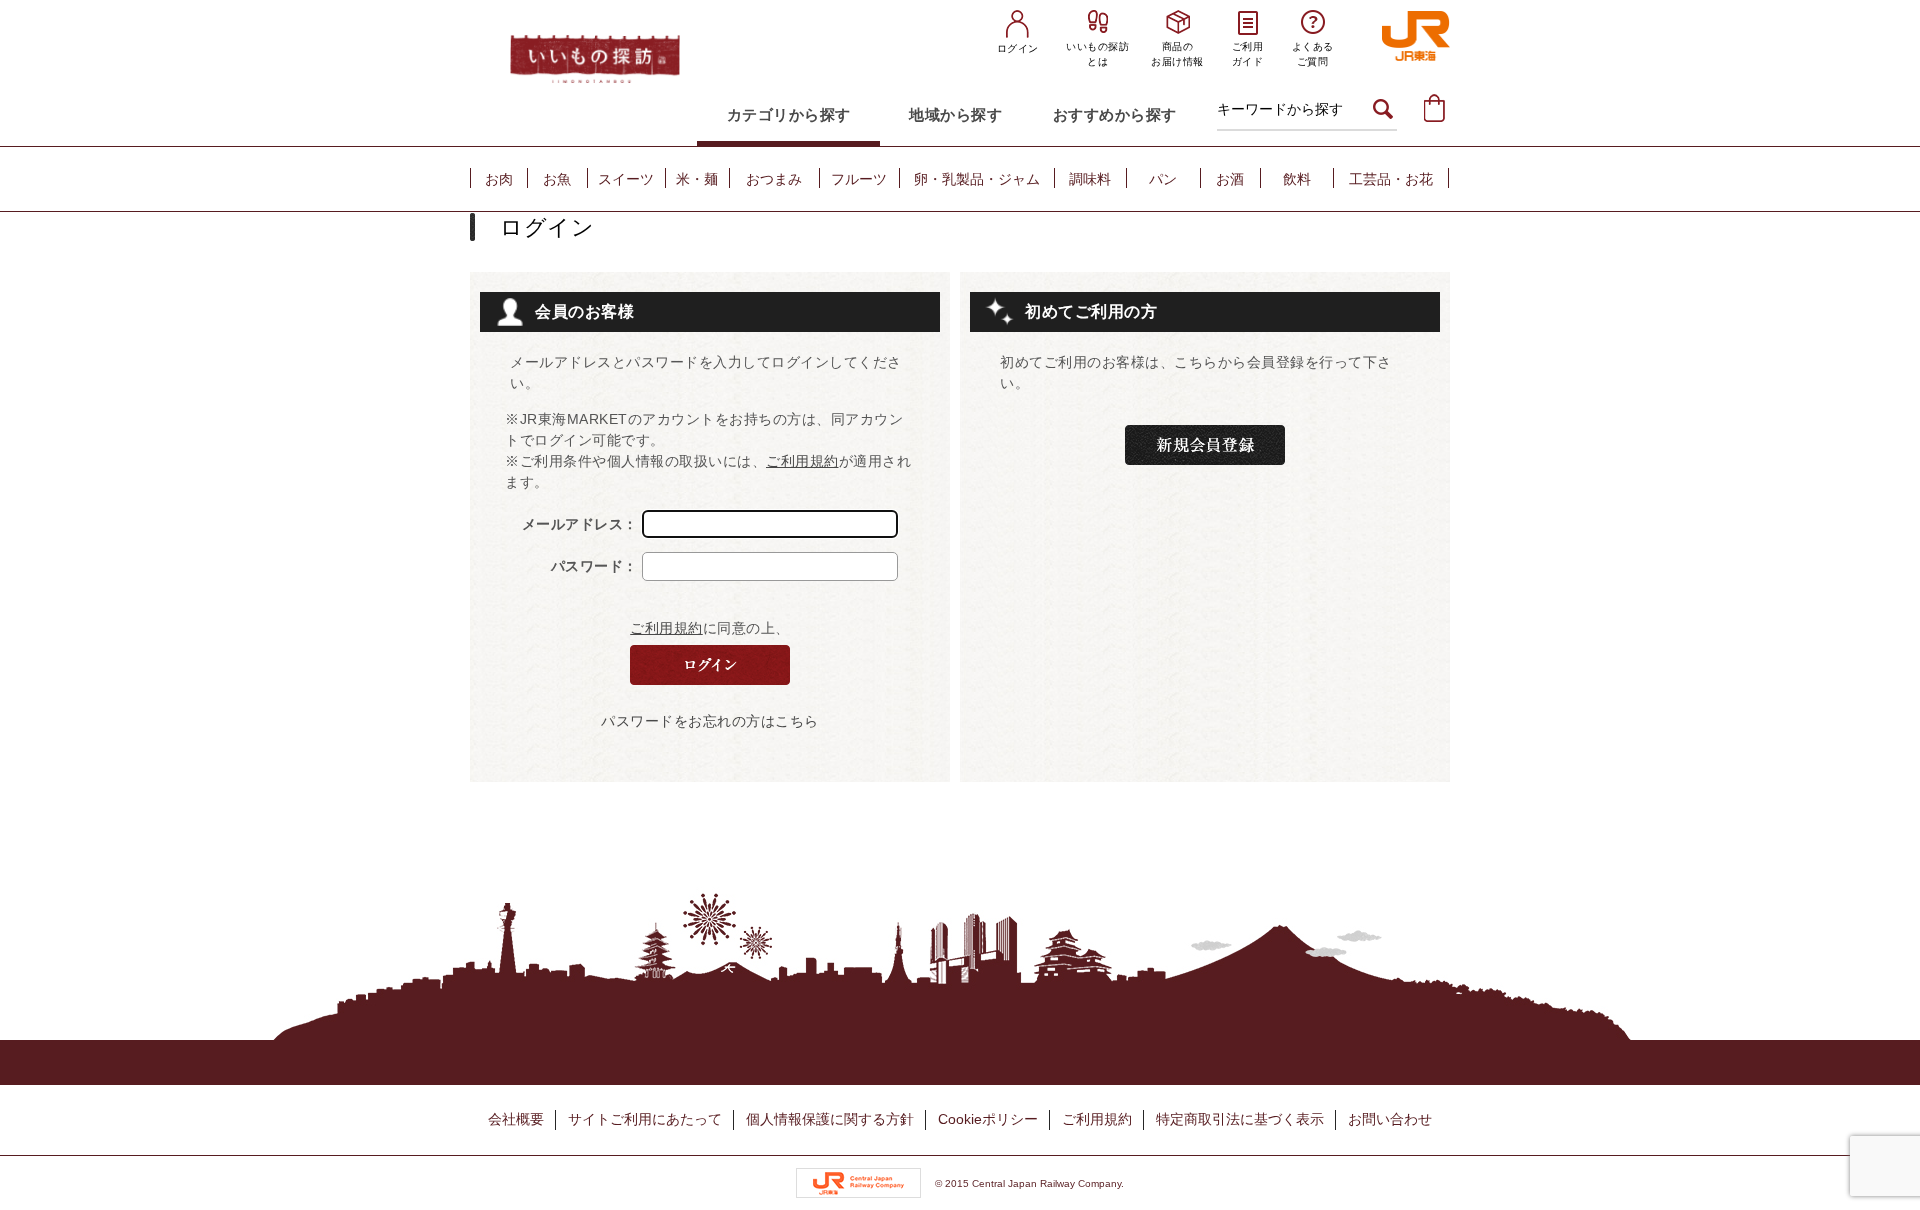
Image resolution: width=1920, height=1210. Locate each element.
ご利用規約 (802, 461)
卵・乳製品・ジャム (977, 179)
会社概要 (516, 1119)
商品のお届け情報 (1177, 54)
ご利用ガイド (1248, 54)
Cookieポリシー (988, 1119)
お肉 (499, 179)
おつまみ (774, 179)
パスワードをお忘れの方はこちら (710, 721)
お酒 (1230, 179)
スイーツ (626, 179)
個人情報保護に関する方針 (830, 1119)
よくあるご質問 (1313, 54)
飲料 (1297, 179)
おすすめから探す (1115, 114)
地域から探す (955, 114)
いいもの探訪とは (1097, 54)
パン (1163, 179)
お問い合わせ (1390, 1119)
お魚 (557, 179)
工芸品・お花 (1391, 179)
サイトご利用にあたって (645, 1119)
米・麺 (697, 179)
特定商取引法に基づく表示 (1240, 1119)
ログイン (1018, 48)
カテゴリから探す (789, 114)
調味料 (1090, 179)
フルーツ (859, 179)
